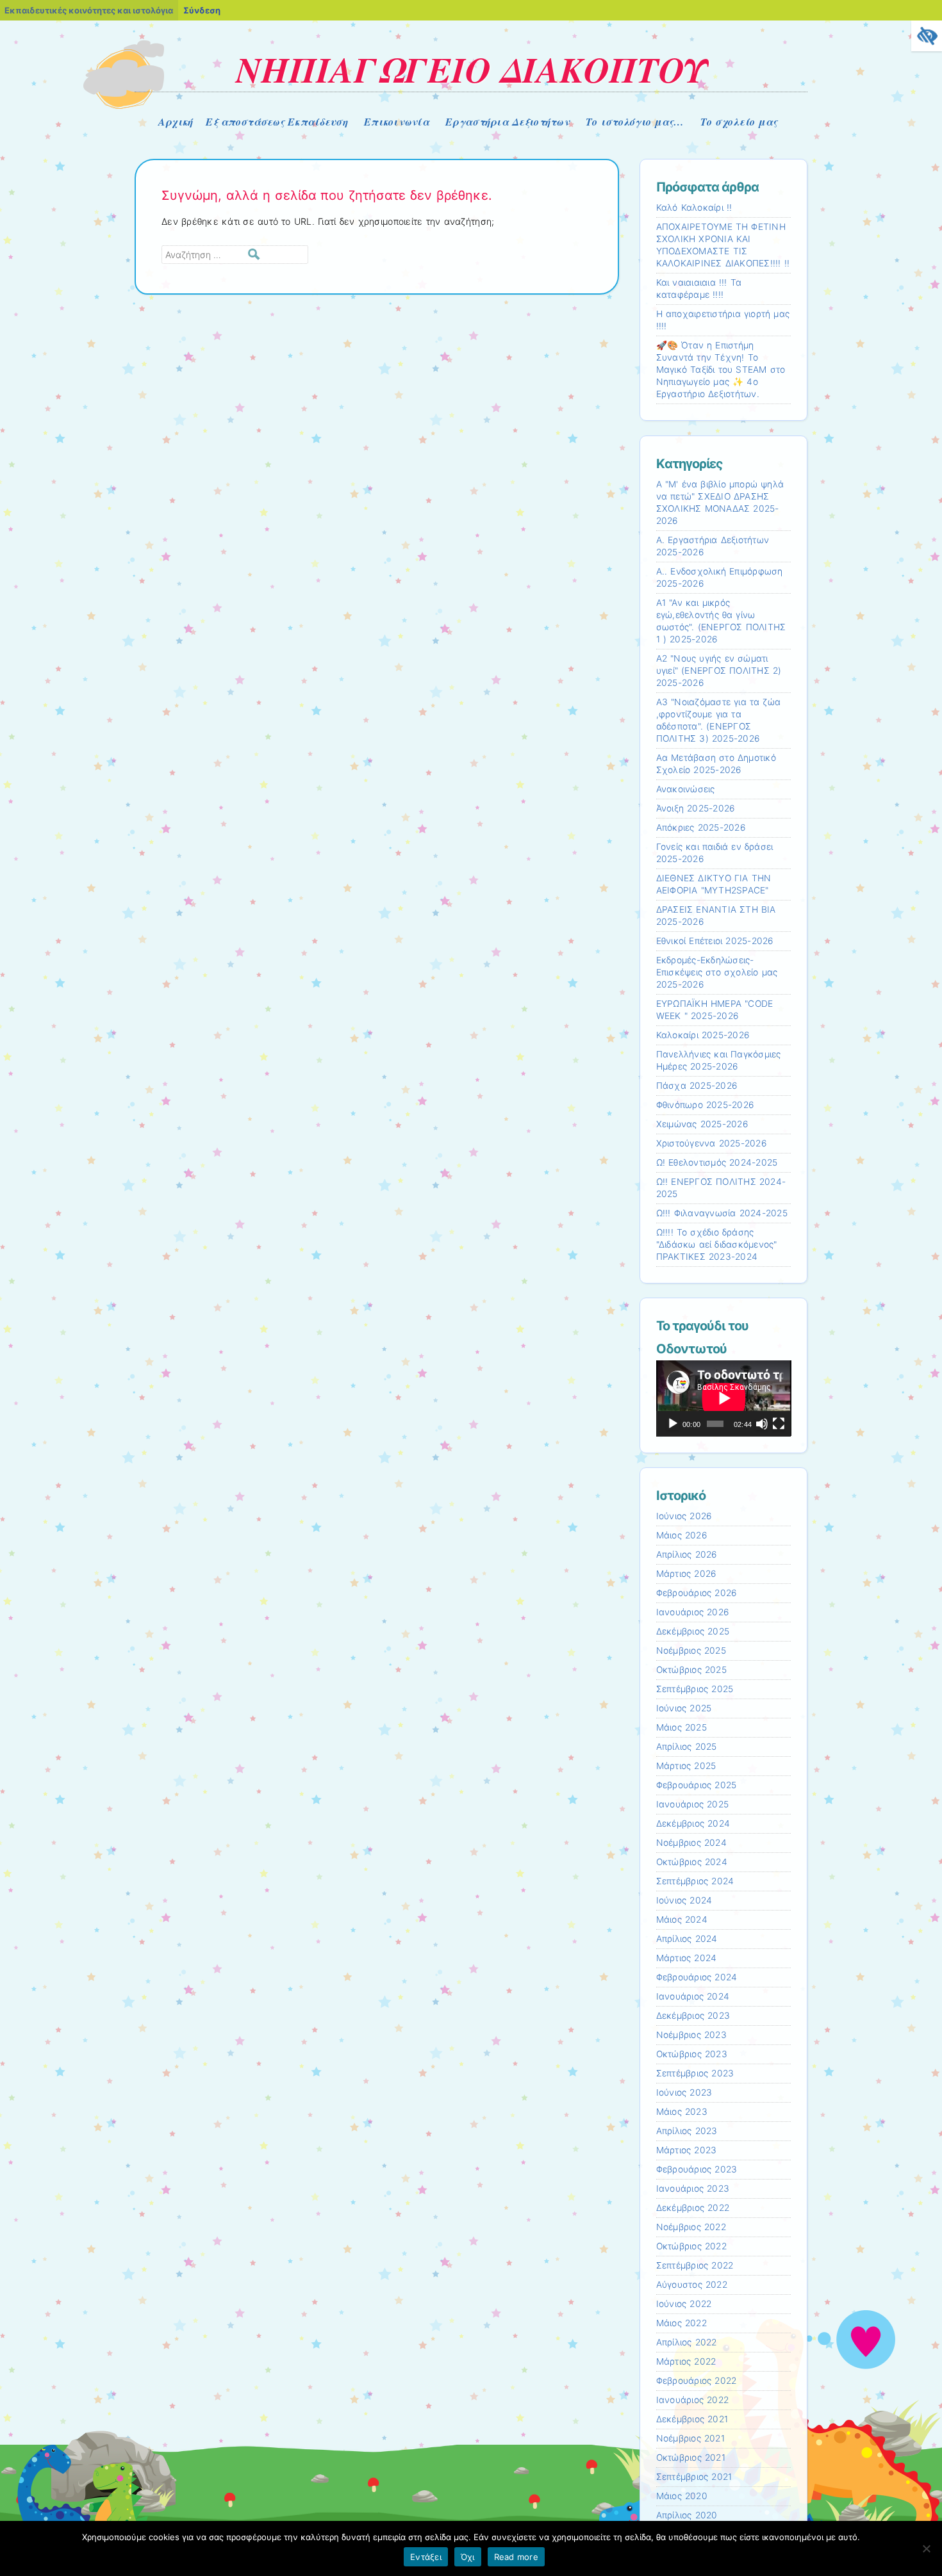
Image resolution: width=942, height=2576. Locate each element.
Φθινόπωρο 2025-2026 (705, 1105)
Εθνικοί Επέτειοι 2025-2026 (715, 941)
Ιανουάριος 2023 (693, 2189)
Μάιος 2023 (682, 2112)
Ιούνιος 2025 (684, 1708)
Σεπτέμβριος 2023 (695, 2073)
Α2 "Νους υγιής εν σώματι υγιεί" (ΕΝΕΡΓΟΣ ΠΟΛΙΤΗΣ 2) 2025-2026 (719, 671)
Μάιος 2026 (682, 1535)
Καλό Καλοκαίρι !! (694, 208)
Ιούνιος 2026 (684, 1516)
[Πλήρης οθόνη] (779, 1424)
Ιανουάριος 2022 (693, 2400)
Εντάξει (426, 2557)
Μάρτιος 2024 (687, 1958)
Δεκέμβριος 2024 (693, 1823)
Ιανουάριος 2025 (693, 1804)
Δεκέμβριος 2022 (693, 2208)
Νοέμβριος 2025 (691, 1651)
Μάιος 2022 (682, 2323)
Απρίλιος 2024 (687, 1939)
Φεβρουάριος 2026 (697, 1593)
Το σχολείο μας (739, 122)
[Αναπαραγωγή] (673, 1424)
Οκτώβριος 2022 (691, 2246)
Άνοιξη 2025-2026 (696, 808)
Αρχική (176, 122)
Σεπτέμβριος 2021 (694, 2477)
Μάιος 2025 (682, 1727)
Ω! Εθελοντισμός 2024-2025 (717, 1162)
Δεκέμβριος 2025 (693, 1631)
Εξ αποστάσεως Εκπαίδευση (277, 122)
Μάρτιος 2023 (687, 2150)
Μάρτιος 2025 (686, 1766)
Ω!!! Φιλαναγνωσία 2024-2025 (722, 1213)
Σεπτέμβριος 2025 (695, 1689)
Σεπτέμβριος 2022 (695, 2265)
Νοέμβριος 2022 (691, 2227)
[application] (724, 1398)
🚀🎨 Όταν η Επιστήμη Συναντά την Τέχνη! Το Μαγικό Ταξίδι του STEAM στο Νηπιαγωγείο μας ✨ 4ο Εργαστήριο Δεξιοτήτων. (721, 370)
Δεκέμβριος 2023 (693, 2016)
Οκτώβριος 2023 (692, 2054)
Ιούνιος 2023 (684, 2092)
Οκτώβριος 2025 (691, 1670)
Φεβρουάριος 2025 (697, 1785)
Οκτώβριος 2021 (691, 2458)
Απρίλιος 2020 (687, 2515)
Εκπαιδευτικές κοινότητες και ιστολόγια (89, 10)
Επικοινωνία (397, 122)
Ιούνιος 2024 (684, 1900)
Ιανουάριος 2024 (693, 1996)
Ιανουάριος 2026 (693, 1612)
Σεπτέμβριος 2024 (695, 1881)
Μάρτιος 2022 (686, 2361)
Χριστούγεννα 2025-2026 (711, 1143)
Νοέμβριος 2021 (690, 2438)
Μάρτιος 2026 (686, 1574)
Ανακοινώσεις (686, 789)
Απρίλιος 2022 (687, 2342)
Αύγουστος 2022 (692, 2285)
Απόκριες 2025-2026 (701, 827)
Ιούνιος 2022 (684, 2304)
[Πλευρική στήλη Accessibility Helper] (927, 36)
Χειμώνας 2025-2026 (702, 1124)
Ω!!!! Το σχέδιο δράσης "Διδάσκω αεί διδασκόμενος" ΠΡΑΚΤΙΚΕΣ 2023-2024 (717, 1244)
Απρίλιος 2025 (687, 1747)
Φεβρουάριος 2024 (697, 1977)
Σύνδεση (202, 10)
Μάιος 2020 (682, 2496)
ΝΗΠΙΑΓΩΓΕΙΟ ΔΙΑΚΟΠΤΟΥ (471, 69)
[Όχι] (926, 2548)
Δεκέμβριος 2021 (692, 2419)
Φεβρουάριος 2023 (697, 2169)
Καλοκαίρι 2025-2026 (703, 1035)
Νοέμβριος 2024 (691, 1843)
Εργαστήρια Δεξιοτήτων (508, 122)
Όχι (468, 2557)
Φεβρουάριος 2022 (697, 2381)
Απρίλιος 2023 (687, 2131)
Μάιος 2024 (682, 1920)
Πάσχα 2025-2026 (697, 1086)
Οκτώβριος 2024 (692, 1862)
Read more (516, 2557)
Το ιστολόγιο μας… (635, 122)
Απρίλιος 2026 (687, 1554)
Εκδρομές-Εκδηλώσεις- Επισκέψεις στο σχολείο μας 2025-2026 (717, 972)
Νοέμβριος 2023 (691, 2035)
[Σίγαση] (762, 1424)
